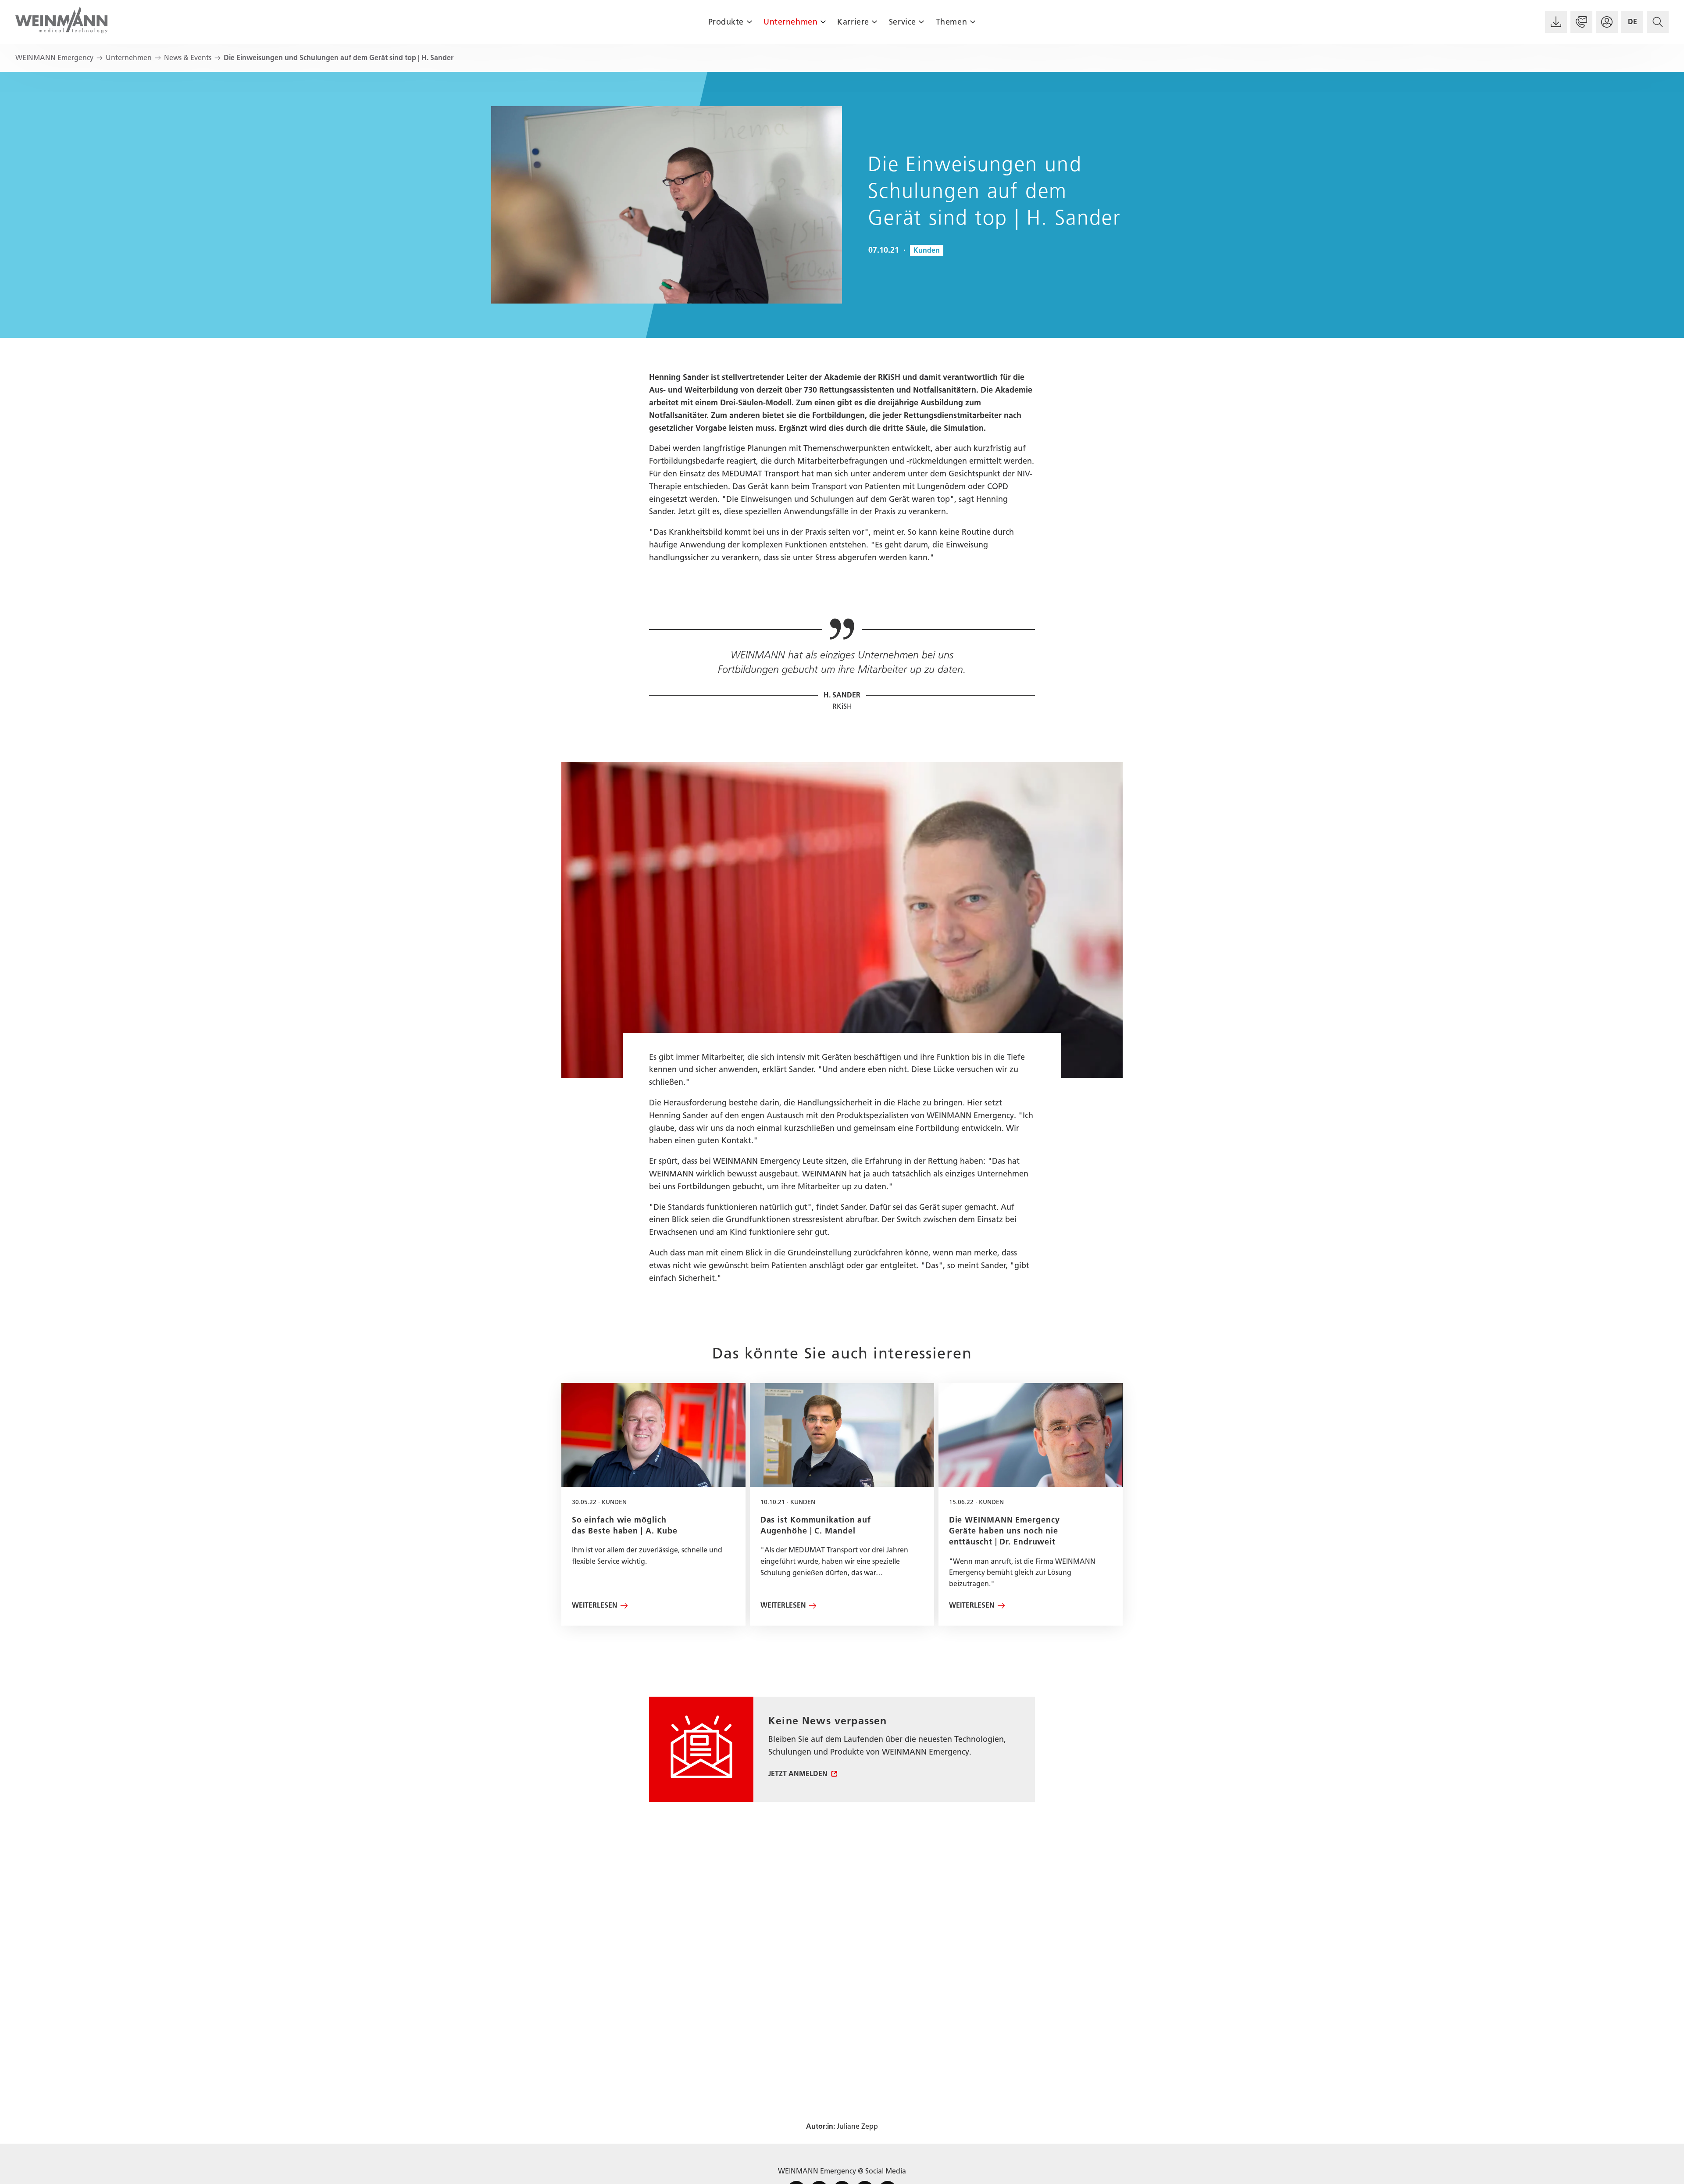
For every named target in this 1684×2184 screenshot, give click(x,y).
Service (903, 22)
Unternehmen (790, 22)
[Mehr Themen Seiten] (972, 22)
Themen (951, 22)
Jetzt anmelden (798, 1774)
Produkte (726, 22)
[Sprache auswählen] (1632, 22)
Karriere (853, 22)
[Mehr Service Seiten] (922, 22)
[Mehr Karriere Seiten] (875, 22)
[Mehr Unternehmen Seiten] (823, 22)
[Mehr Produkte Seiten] (749, 22)
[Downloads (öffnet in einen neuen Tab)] (1556, 22)
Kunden (927, 250)
